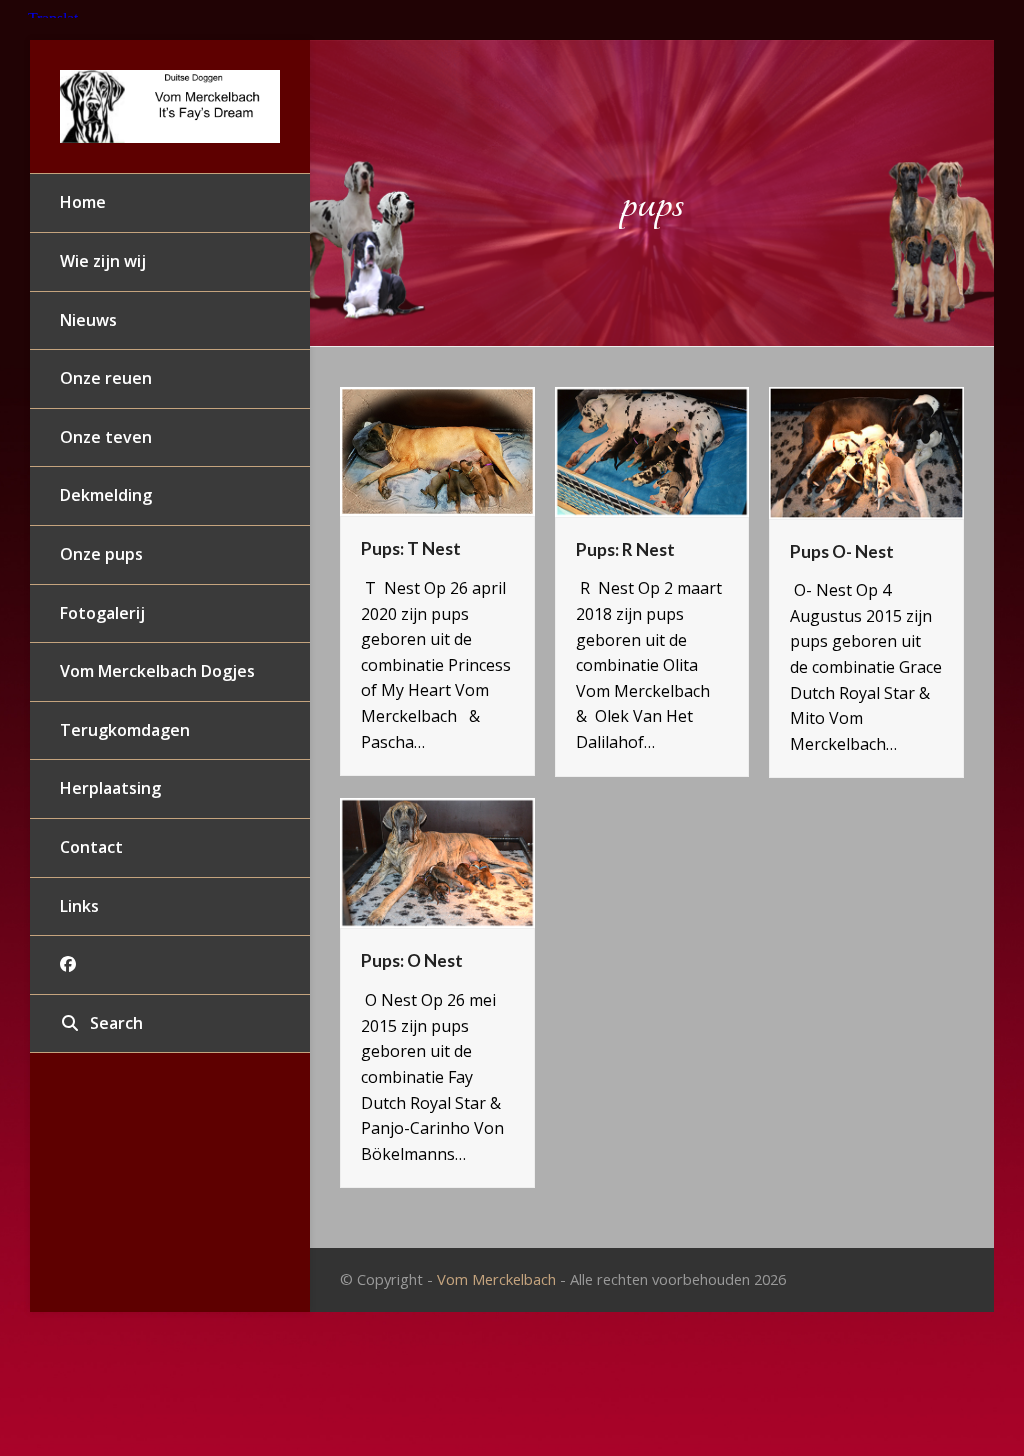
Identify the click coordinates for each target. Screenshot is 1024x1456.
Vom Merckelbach (496, 1279)
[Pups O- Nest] (866, 451)
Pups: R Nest (625, 549)
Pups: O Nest (412, 960)
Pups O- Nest (842, 551)
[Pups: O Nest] (437, 862)
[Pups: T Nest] (437, 450)
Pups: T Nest (411, 548)
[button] (170, 1024)
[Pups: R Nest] (652, 450)
